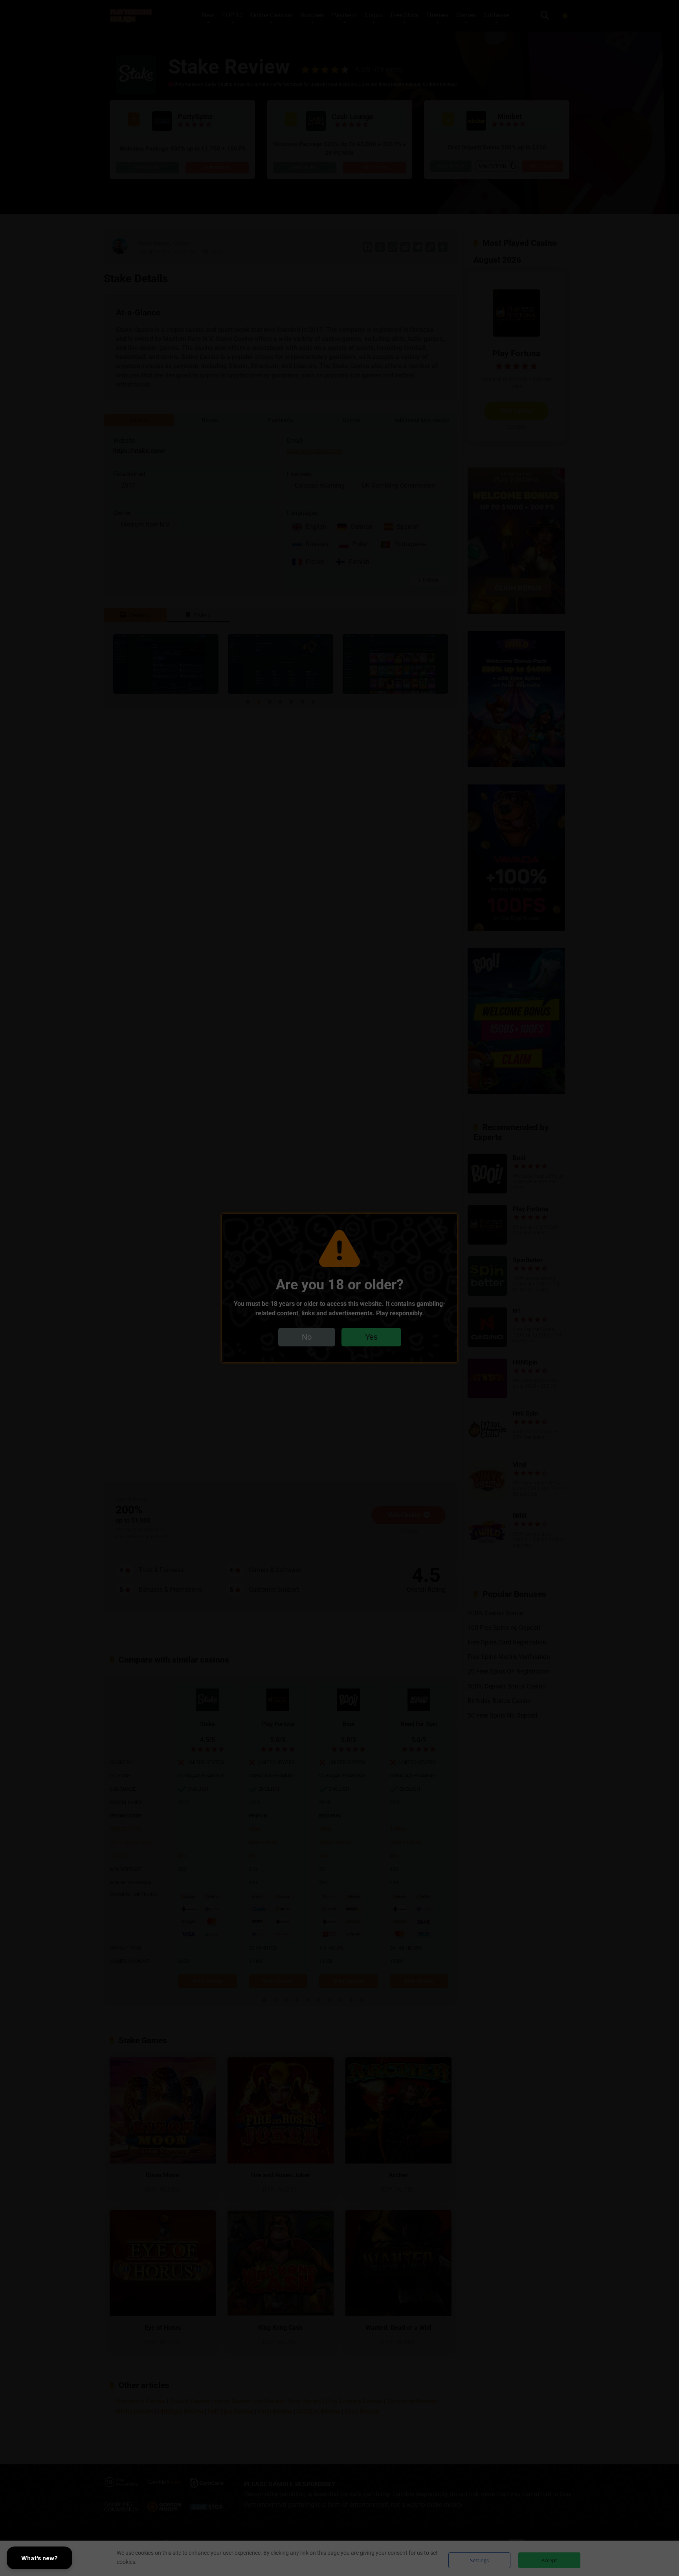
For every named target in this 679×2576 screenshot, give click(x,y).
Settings (479, 2560)
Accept (549, 2560)
